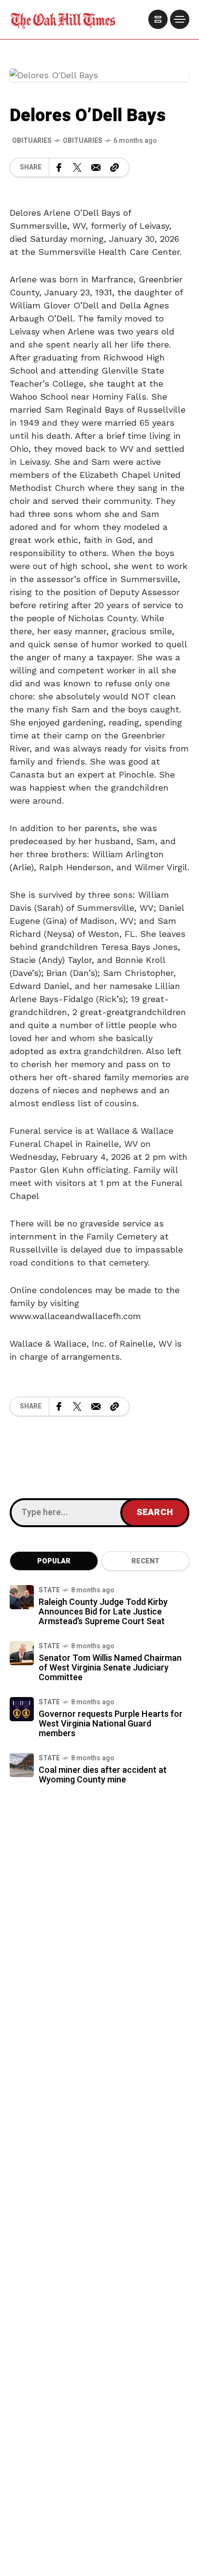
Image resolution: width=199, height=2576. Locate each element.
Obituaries (83, 141)
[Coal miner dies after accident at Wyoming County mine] (22, 1765)
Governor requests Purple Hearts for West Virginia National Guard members (111, 1724)
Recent (145, 1561)
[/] (158, 19)
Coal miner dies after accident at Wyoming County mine (103, 1775)
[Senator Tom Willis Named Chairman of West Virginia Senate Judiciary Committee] (22, 1653)
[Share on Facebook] (59, 167)
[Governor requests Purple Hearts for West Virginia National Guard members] (22, 1709)
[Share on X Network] (77, 167)
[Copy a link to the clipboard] (114, 167)
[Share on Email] (96, 167)
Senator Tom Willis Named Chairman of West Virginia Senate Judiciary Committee (110, 1668)
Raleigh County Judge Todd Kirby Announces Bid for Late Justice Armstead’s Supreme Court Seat (103, 1612)
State (49, 1590)
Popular (54, 1561)
